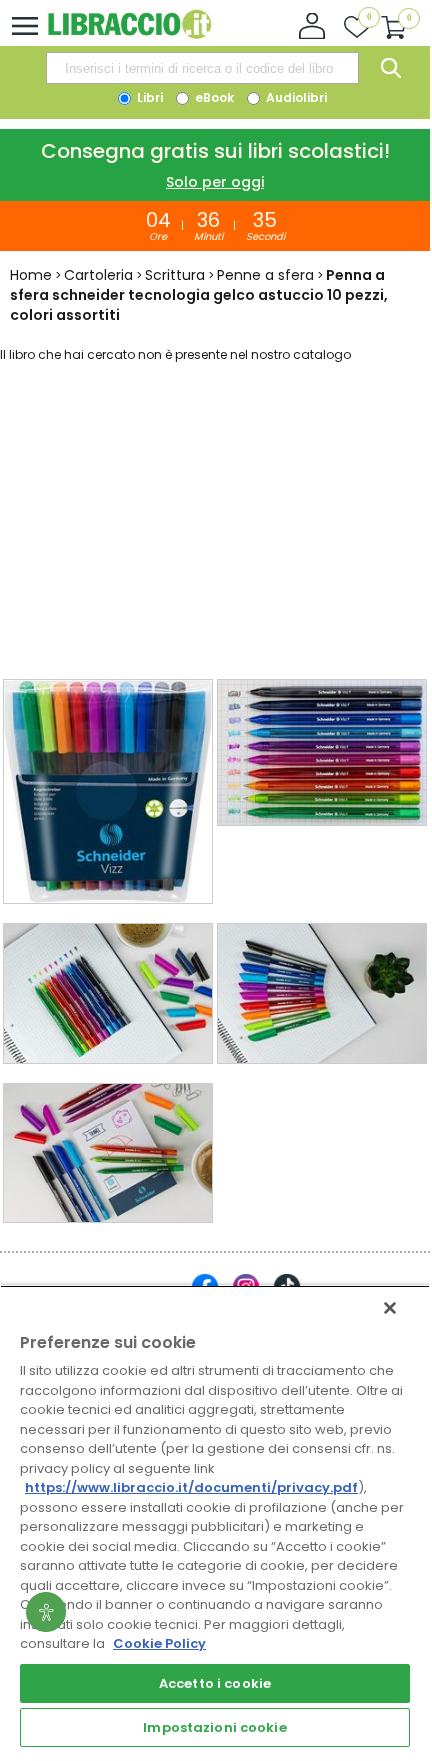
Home (31, 275)
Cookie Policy (159, 1643)
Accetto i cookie (215, 1683)
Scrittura (175, 275)
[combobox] (202, 68)
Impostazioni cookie (214, 1727)
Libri (148, 97)
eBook (213, 97)
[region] (215, 1518)
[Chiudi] (390, 1308)
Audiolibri (295, 97)
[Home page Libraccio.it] (129, 34)
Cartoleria (98, 275)
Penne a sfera (265, 275)
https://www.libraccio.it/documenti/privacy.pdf (191, 1487)
